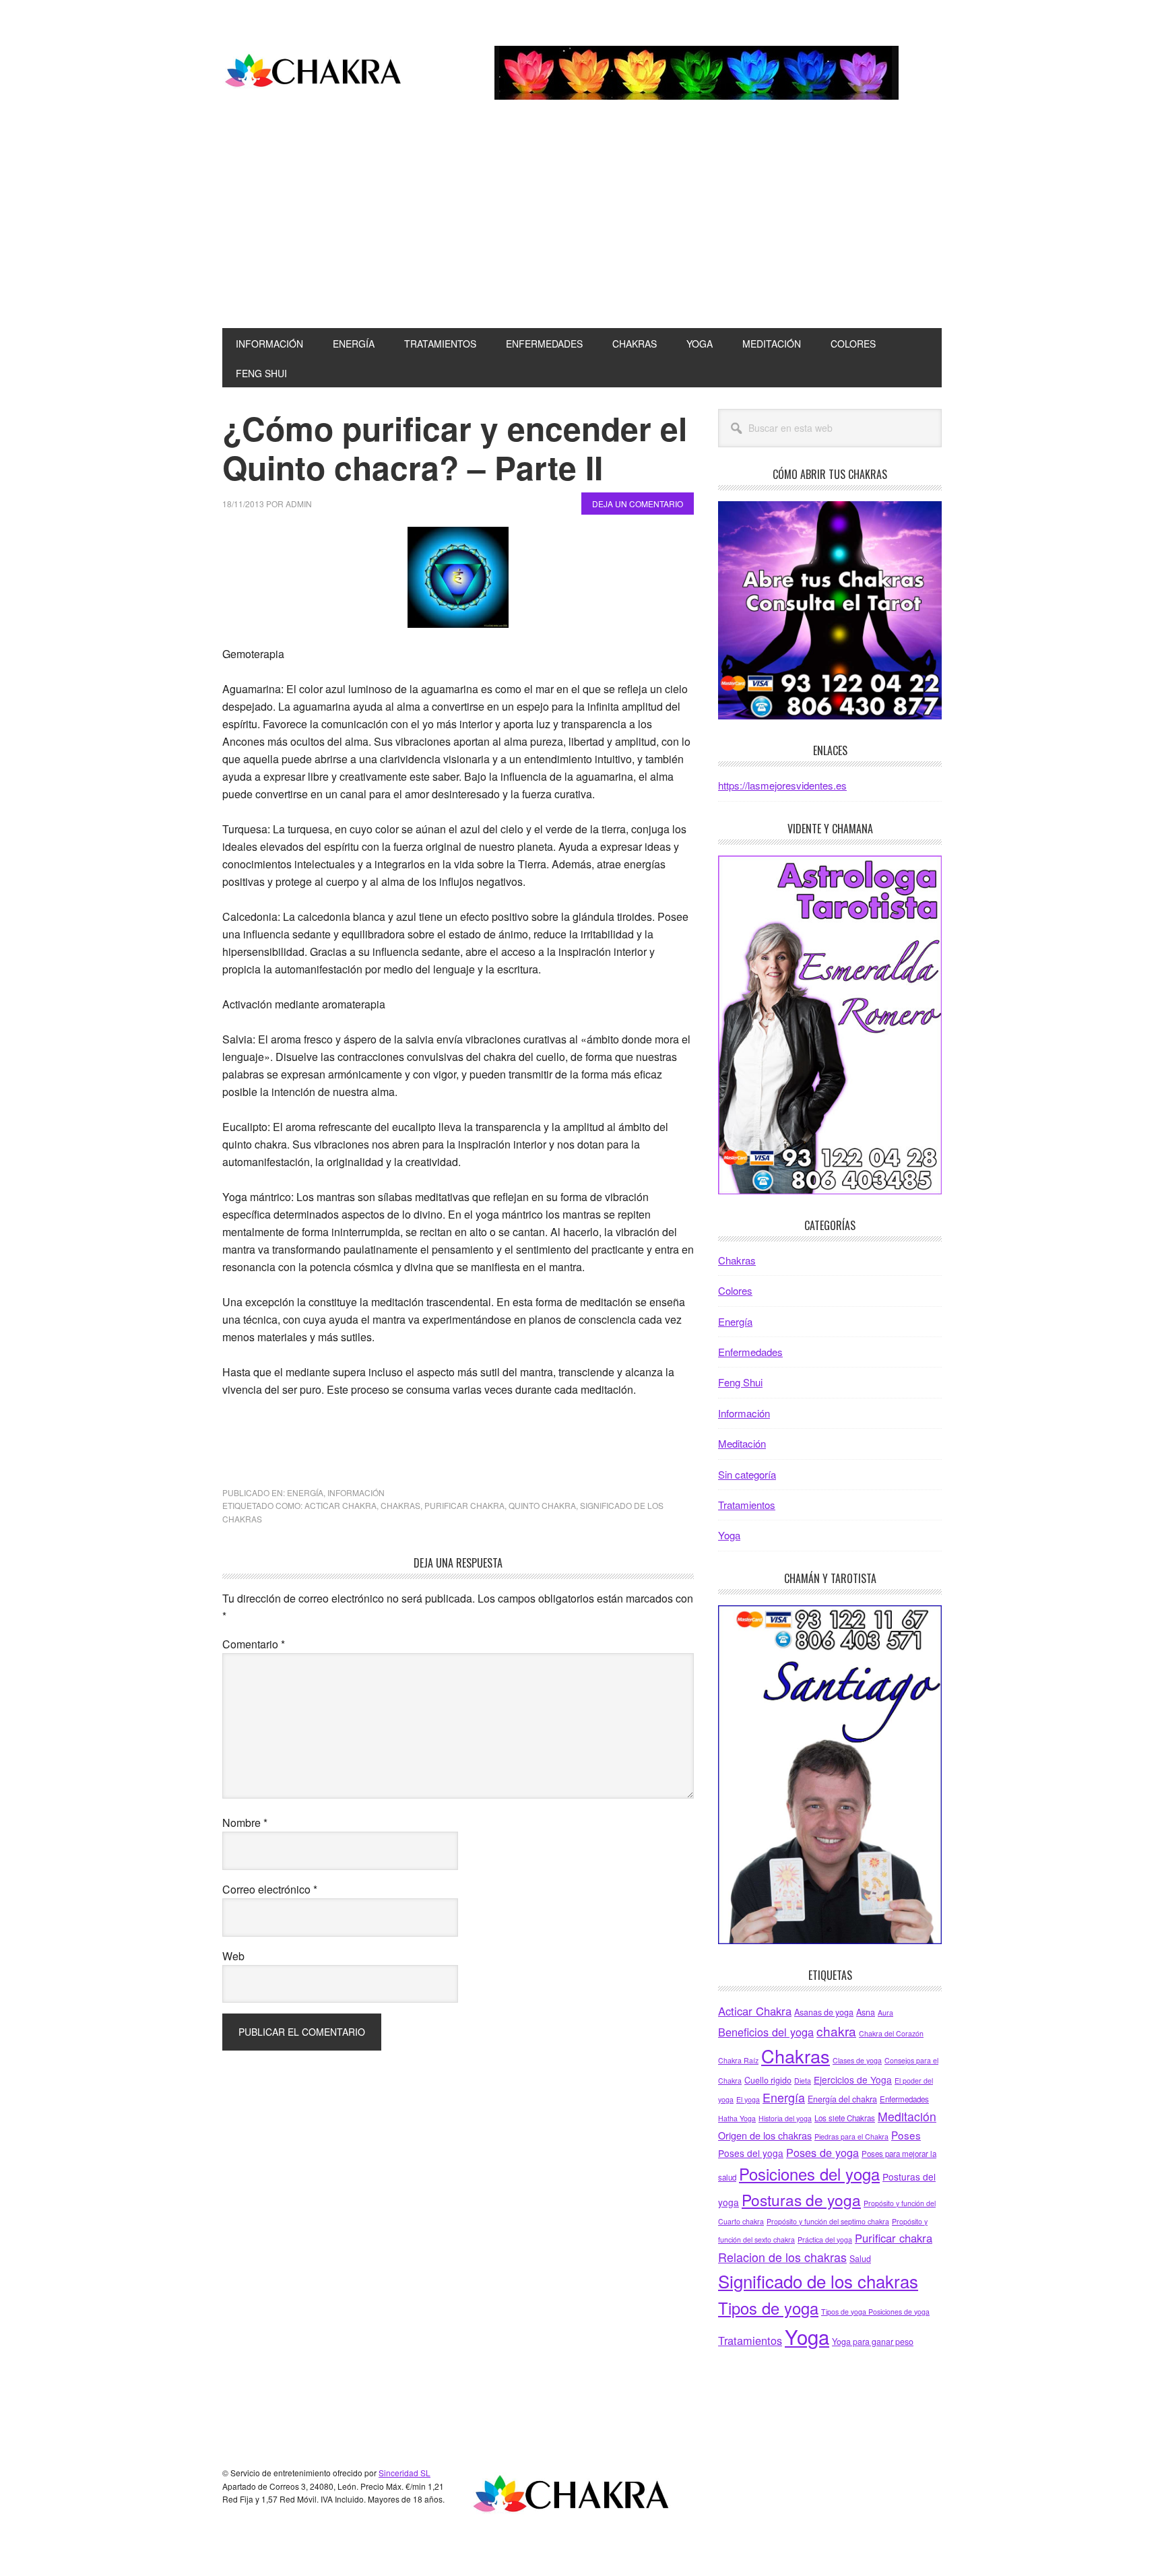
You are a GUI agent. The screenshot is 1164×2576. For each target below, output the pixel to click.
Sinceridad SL (405, 2473)
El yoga (748, 2099)
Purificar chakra (464, 1505)
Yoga (729, 1535)
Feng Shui (740, 1382)
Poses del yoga (751, 2153)
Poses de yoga (822, 2152)
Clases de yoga (857, 2060)
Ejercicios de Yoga (853, 2080)
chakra (836, 2031)
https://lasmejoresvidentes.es (782, 785)
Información (356, 1492)
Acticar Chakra (341, 1505)
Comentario (254, 1644)
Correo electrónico (270, 1889)
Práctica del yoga (825, 2240)
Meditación (742, 1443)
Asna (866, 2012)
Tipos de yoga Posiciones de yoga (875, 2312)
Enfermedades (750, 1352)
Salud (860, 2259)
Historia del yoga (785, 2118)
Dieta (803, 2081)
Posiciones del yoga (809, 2174)
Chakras (400, 1505)
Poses (906, 2135)
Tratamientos (747, 1505)
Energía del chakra (842, 2099)
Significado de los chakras (818, 2281)
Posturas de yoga (801, 2199)
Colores (735, 1290)
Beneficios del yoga (766, 2032)
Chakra (313, 73)
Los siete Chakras (845, 2118)
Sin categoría (747, 1474)
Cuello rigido (768, 2080)
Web (233, 1956)
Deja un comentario (638, 504)
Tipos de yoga (768, 2308)
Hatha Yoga (737, 2118)
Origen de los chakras (765, 2135)
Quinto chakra (542, 1505)
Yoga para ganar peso (873, 2342)
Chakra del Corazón (891, 2033)
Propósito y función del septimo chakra (828, 2221)
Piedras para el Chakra (851, 2136)
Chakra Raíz (738, 2060)
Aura (885, 2012)
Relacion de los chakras (782, 2257)
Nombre (245, 1823)
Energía (305, 1492)
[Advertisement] (582, 227)
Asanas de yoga (824, 2012)
